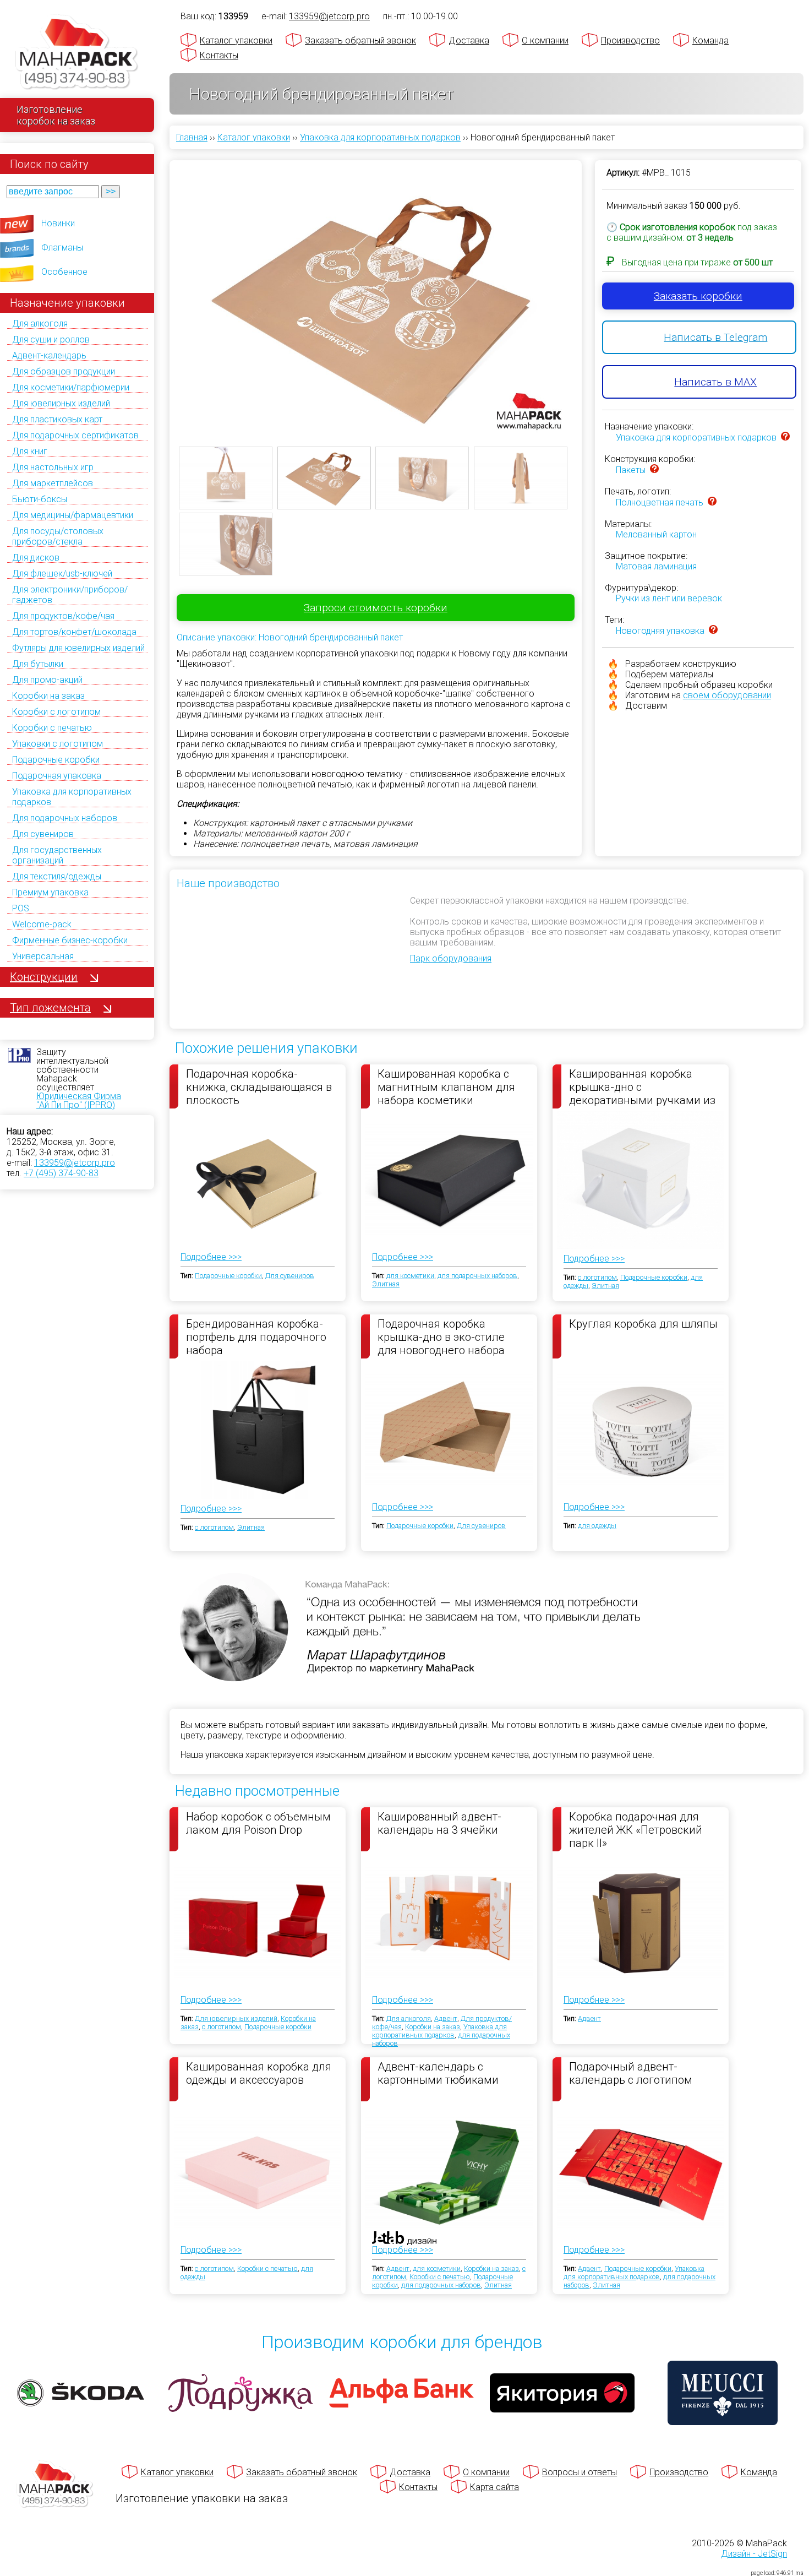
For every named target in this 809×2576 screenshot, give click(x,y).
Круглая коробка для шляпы (643, 1324)
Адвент (446, 2018)
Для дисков (36, 558)
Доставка (469, 40)
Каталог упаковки (236, 40)
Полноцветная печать (660, 502)
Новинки (58, 223)
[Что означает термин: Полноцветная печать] (712, 502)
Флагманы (62, 248)
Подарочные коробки (56, 760)
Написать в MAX (715, 382)
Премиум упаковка (50, 892)
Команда (710, 40)
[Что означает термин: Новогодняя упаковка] (713, 631)
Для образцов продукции (64, 371)
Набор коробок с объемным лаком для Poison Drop (258, 1823)
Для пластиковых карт (57, 419)
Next (589, 293)
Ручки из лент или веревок (669, 598)
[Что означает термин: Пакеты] (654, 470)
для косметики (410, 1276)
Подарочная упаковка (57, 776)
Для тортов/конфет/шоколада (74, 632)
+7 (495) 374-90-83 (61, 1173)
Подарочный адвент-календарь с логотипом (631, 2073)
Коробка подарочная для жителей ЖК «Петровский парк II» (636, 1829)
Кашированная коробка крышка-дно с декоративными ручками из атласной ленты (642, 1086)
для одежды (597, 1526)
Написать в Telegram (715, 337)
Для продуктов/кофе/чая (63, 616)
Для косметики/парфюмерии (71, 387)
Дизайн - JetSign (754, 2554)
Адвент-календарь (49, 355)
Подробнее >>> (211, 1257)
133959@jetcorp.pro (75, 1163)
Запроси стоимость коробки (376, 608)
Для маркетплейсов (53, 483)
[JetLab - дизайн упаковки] (393, 2303)
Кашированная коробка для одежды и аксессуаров (259, 2073)
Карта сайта (494, 2487)
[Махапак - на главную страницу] (77, 53)
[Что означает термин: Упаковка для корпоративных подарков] (785, 438)
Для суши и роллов (51, 339)
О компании (545, 40)
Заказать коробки (698, 296)
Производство (630, 40)
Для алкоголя (40, 324)
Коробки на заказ (48, 696)
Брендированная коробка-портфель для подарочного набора (256, 1336)
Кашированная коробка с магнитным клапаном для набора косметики (446, 1086)
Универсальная (43, 956)
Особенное (64, 272)
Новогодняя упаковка (660, 631)
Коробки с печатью (52, 728)
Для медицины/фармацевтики (73, 515)
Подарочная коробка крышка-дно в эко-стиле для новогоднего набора (441, 1336)
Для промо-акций (47, 680)
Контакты (219, 55)
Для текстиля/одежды (57, 876)
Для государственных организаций (57, 855)
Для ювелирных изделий (61, 403)
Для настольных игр (53, 467)
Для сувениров (43, 834)
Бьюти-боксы (40, 499)
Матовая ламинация (656, 566)
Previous (162, 293)
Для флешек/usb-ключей (62, 574)
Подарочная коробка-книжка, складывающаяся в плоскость (259, 1086)
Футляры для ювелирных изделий (78, 648)
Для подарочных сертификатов (75, 435)
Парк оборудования (451, 958)
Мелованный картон (656, 534)
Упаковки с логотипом (58, 744)
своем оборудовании (727, 695)
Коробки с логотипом (56, 712)
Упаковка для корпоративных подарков (696, 438)
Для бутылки (38, 664)
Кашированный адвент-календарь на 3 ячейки (439, 1823)
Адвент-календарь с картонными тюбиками (438, 2073)
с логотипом (597, 1277)
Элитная (386, 1284)
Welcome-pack (42, 924)
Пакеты (631, 470)
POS (21, 908)
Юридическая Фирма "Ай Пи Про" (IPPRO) (79, 1100)
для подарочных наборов (477, 1276)
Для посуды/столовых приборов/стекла (58, 536)
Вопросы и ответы (580, 2472)
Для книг (30, 451)
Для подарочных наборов (65, 818)
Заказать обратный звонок (360, 40)
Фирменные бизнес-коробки (70, 940)
